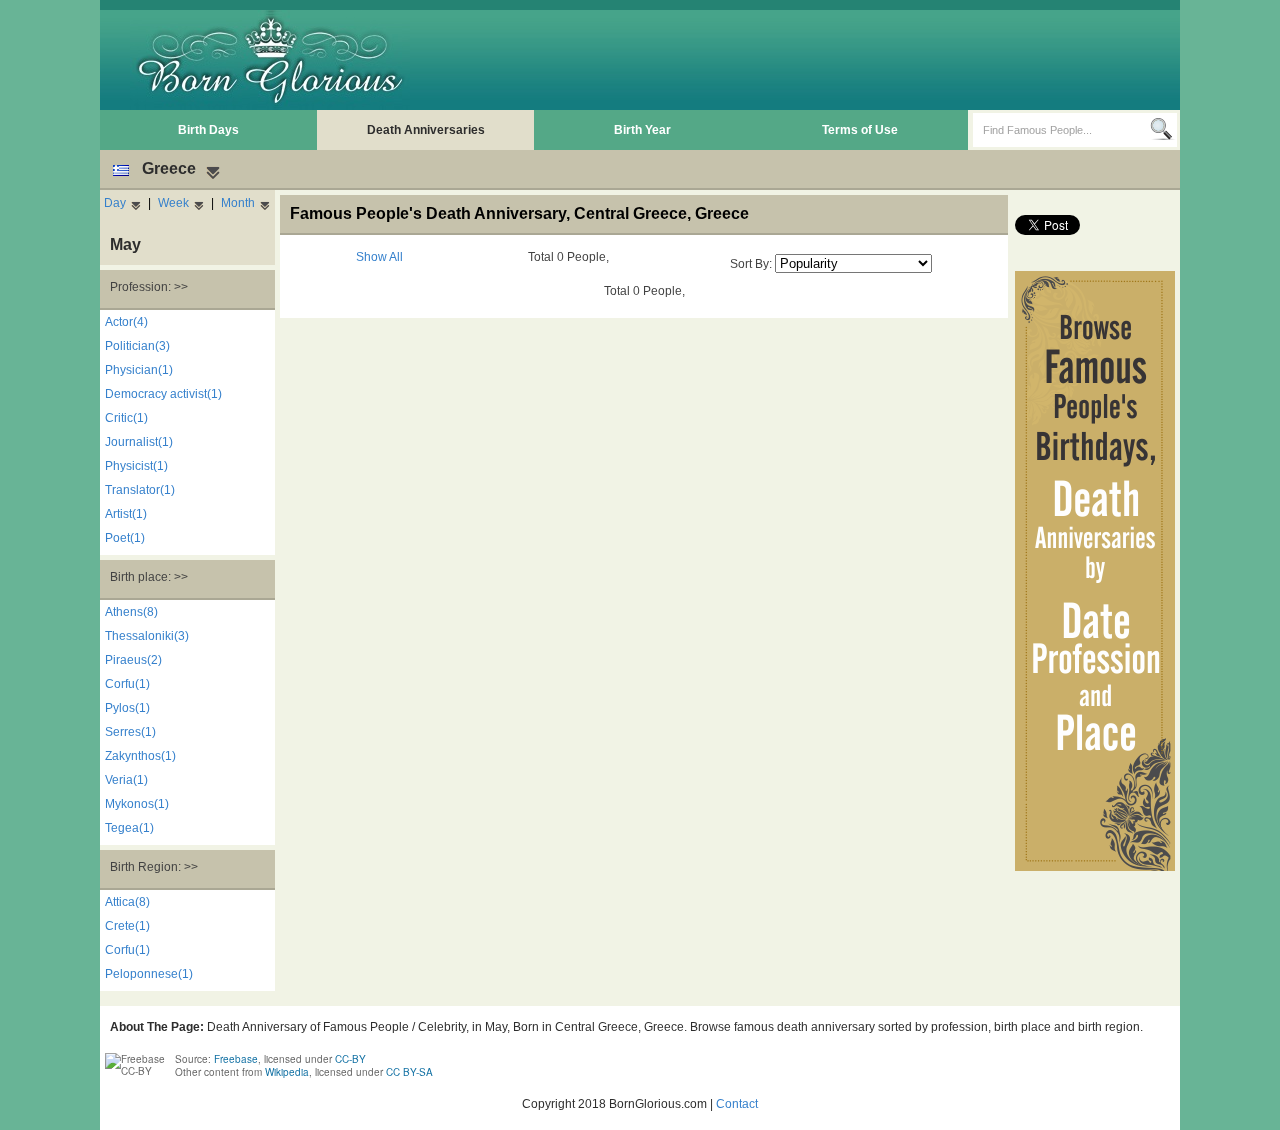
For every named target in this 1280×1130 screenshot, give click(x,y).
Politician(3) (137, 346)
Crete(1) (127, 926)
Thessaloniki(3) (147, 636)
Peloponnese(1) (149, 974)
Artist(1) (126, 514)
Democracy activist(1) (163, 394)
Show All (379, 257)
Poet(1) (125, 538)
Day (115, 203)
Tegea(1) (129, 828)
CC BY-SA (409, 1072)
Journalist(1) (139, 442)
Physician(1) (139, 370)
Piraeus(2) (133, 660)
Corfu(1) (127, 684)
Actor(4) (126, 322)
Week (173, 203)
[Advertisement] (811, 60)
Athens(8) (131, 612)
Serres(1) (130, 732)
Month (238, 203)
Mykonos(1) (137, 804)
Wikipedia (287, 1072)
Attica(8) (127, 902)
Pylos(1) (127, 708)
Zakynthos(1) (140, 756)
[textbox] (1061, 130)
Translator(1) (140, 490)
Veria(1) (126, 780)
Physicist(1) (136, 466)
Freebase (236, 1059)
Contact (737, 1104)
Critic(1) (126, 418)
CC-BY (350, 1059)
